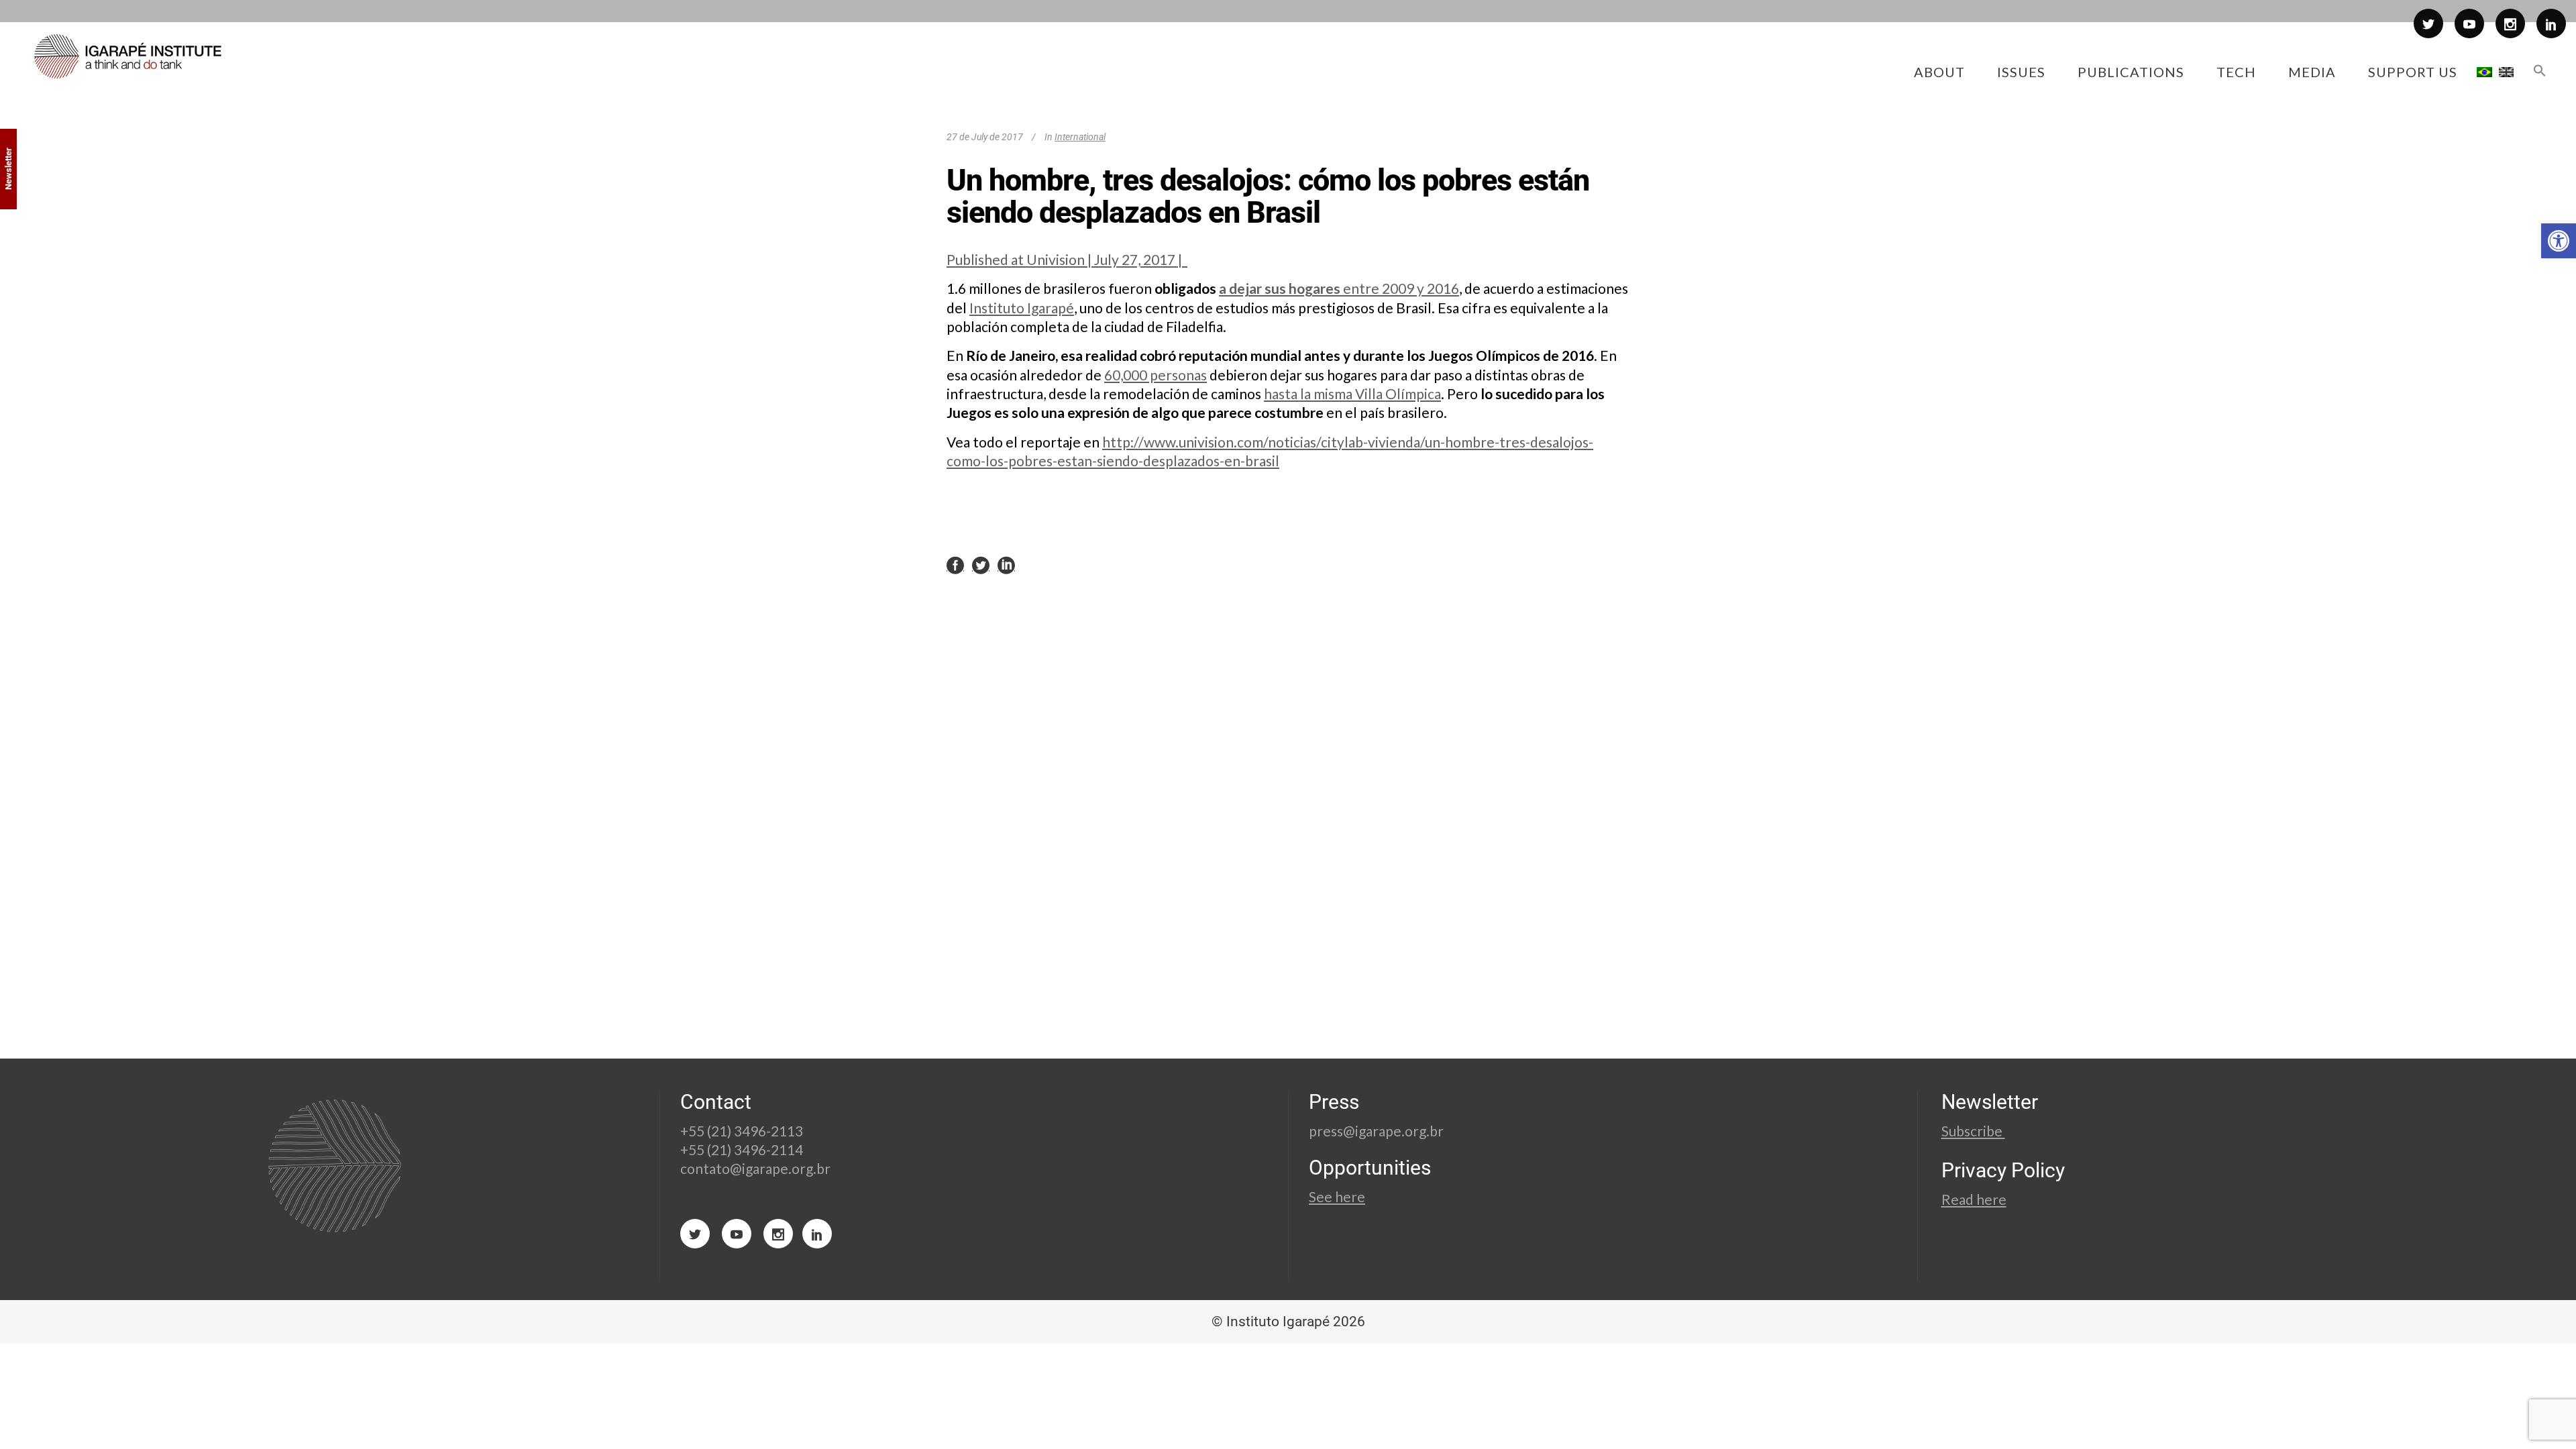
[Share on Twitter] (981, 564)
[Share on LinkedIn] (1006, 564)
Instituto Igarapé (1022, 308)
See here (1337, 1196)
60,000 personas (1156, 375)
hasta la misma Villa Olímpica (1352, 393)
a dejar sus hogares (1281, 288)
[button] (2559, 241)
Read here (1974, 1199)
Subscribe (1973, 1131)
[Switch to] (2484, 72)
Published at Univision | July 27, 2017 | (1067, 259)
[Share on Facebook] (955, 564)
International (1080, 137)
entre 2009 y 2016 (1401, 288)
